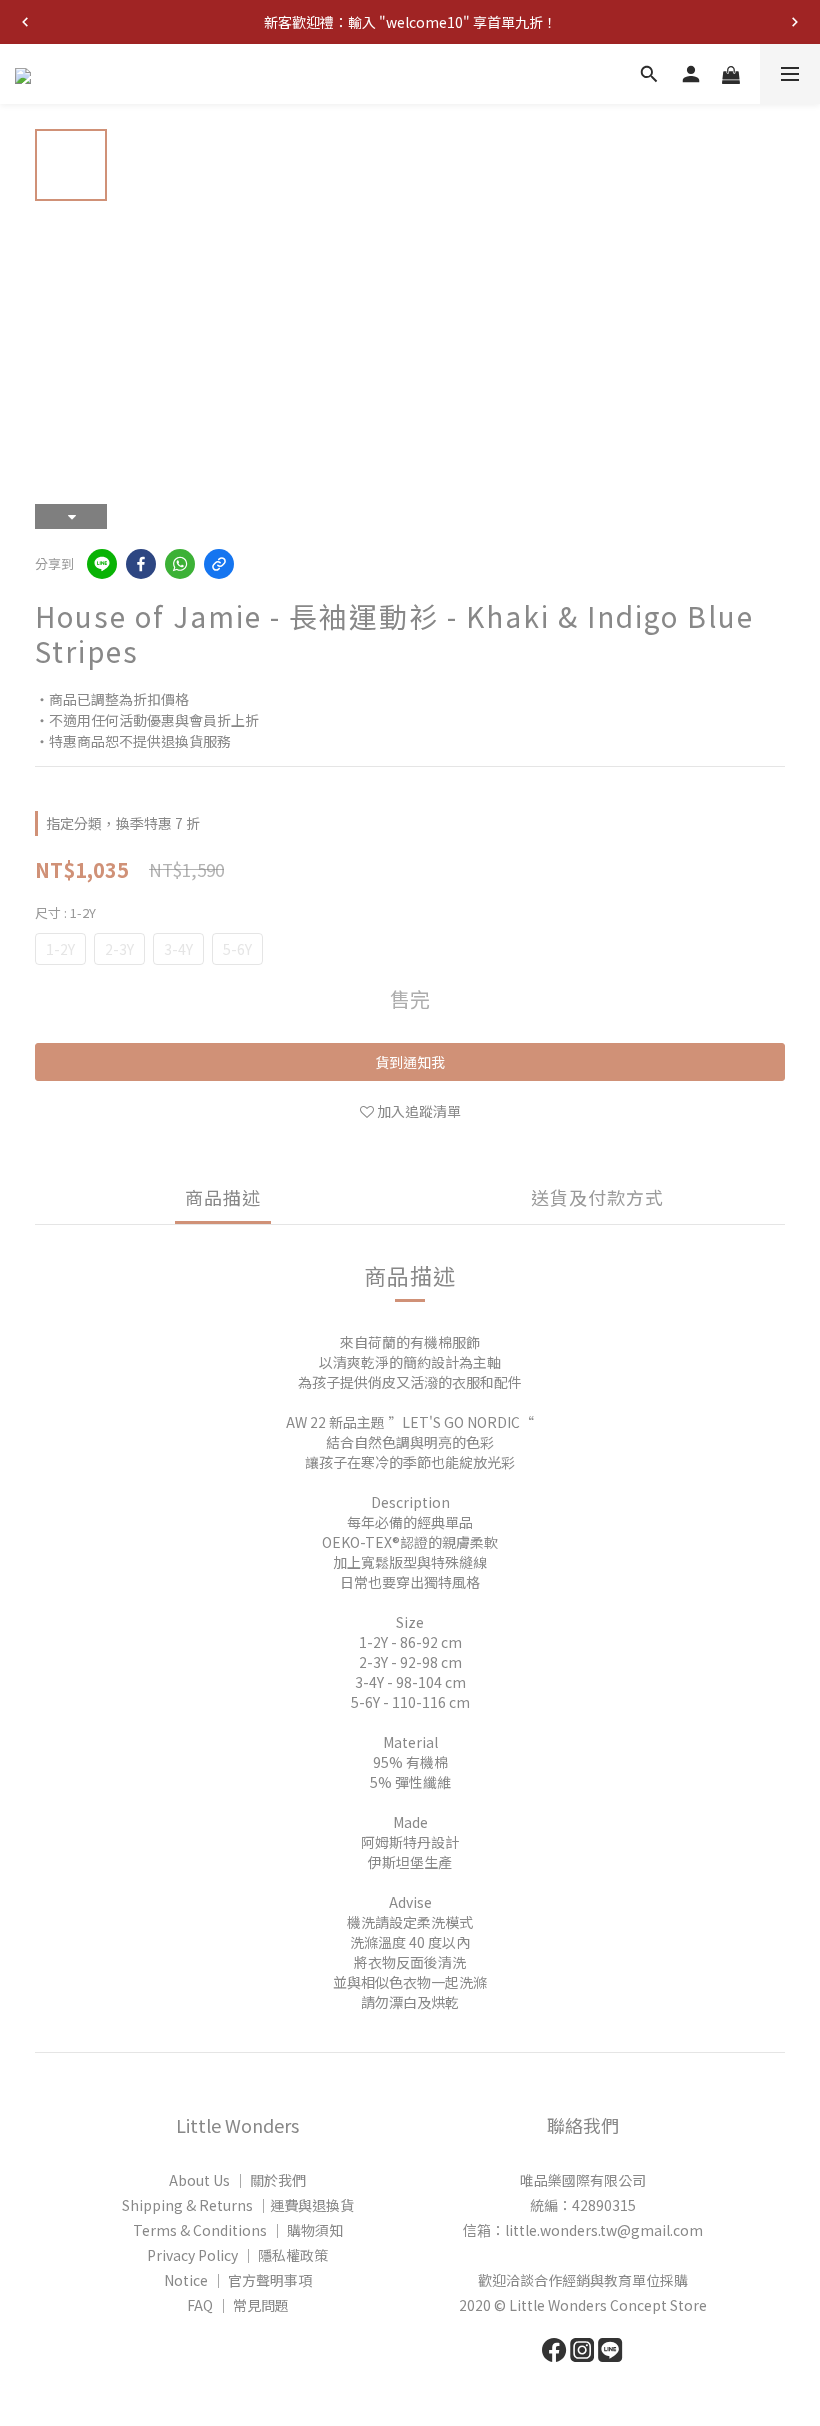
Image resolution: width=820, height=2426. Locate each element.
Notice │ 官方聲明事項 (238, 2280)
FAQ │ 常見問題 (238, 2305)
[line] (102, 564)
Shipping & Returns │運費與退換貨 (238, 2205)
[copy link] (219, 564)
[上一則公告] (25, 22)
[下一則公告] (795, 22)
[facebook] (141, 564)
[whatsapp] (180, 564)
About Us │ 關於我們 (237, 2180)
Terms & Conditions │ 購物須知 (238, 2230)
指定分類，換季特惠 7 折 (123, 823)
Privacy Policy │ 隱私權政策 (237, 2255)
